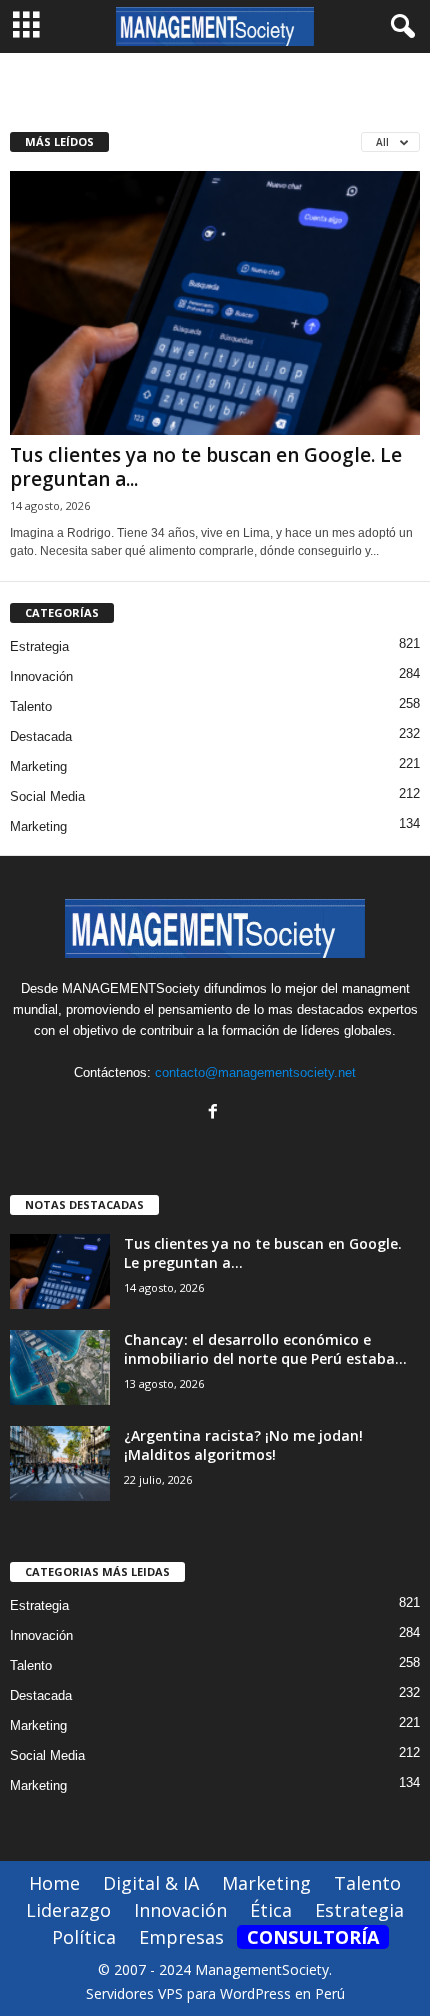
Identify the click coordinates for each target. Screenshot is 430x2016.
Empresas (181, 1937)
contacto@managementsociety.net (255, 1072)
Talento (31, 706)
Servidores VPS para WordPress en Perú (215, 1993)
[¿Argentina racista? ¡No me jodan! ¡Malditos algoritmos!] (60, 1463)
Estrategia (39, 646)
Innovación (41, 676)
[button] (399, 27)
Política (84, 1937)
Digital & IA (151, 1883)
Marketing (38, 766)
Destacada (41, 736)
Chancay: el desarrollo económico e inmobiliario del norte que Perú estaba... (265, 1349)
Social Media (47, 796)
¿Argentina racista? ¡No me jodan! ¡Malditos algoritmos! (243, 1445)
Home (54, 1883)
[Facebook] (215, 1113)
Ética (271, 1910)
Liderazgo (68, 1910)
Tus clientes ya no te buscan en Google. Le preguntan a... (206, 467)
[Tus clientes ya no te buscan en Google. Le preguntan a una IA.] (215, 303)
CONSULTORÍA (313, 1937)
